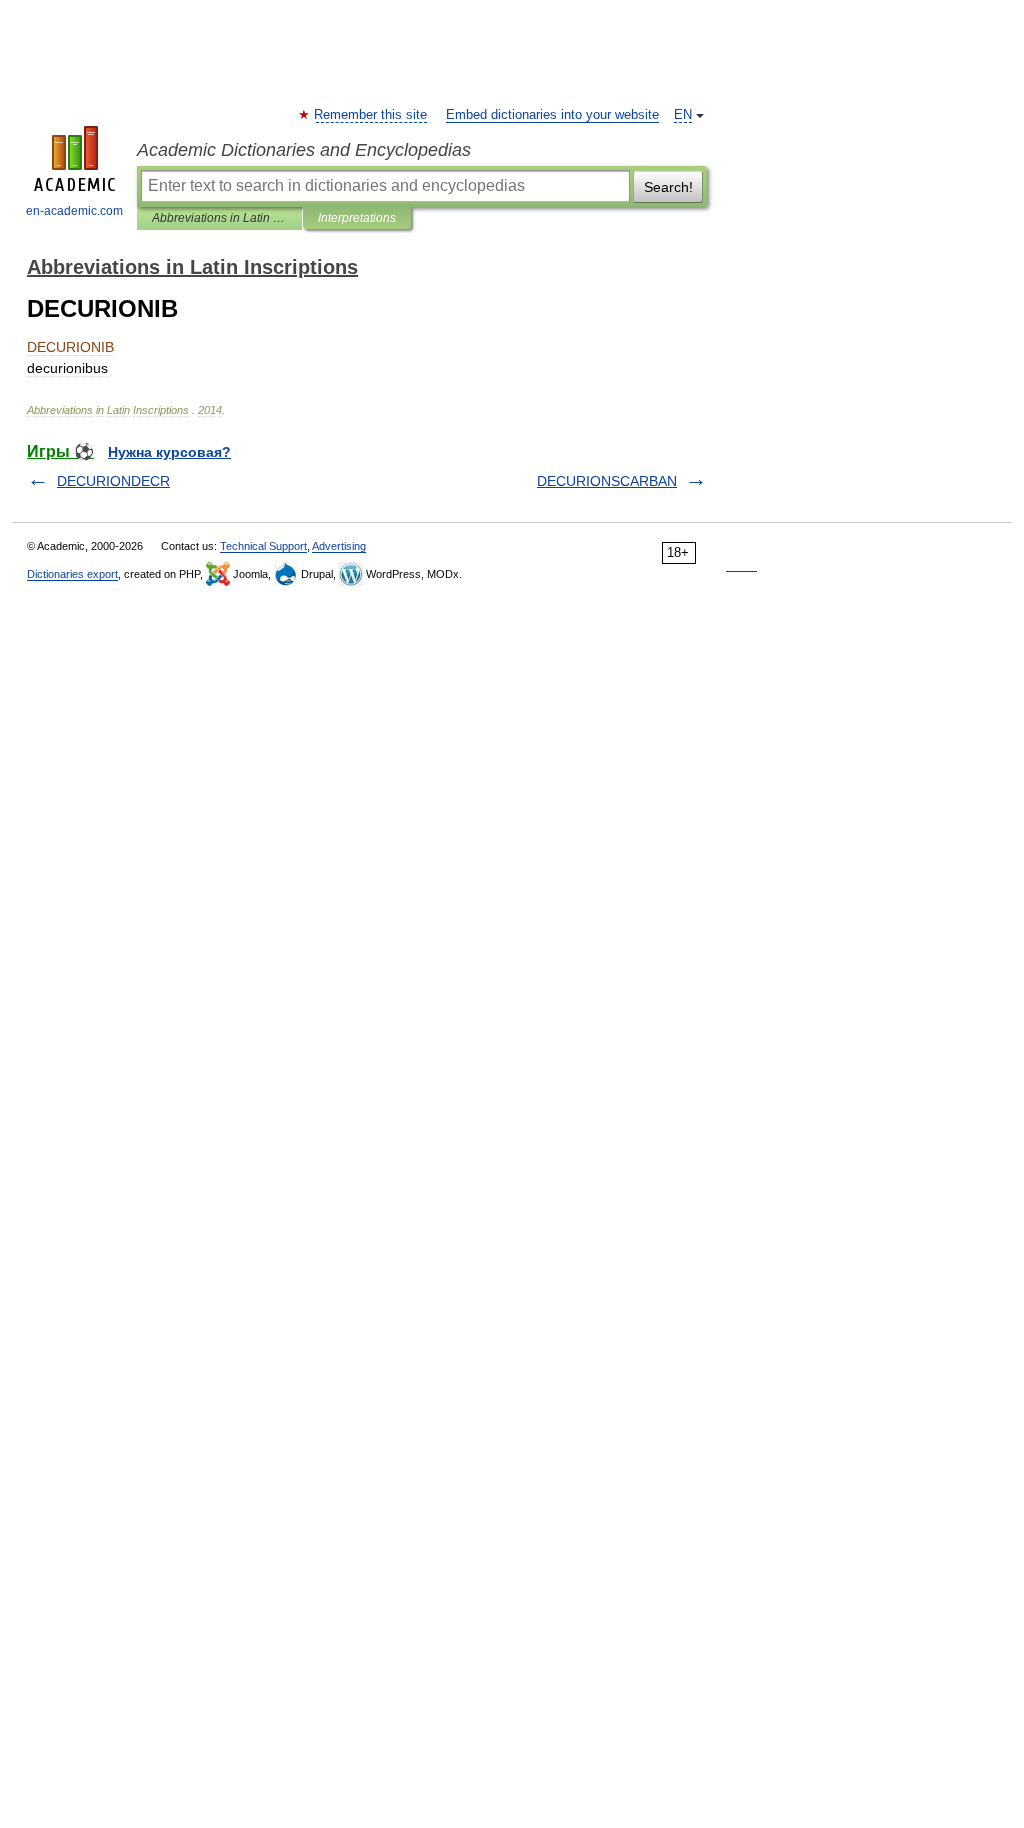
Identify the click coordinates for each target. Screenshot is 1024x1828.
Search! (668, 187)
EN (683, 115)
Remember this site (371, 115)
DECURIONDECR (113, 481)
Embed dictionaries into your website (552, 115)
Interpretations (357, 218)
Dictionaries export (72, 574)
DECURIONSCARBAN (607, 481)
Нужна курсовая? (169, 452)
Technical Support (263, 546)
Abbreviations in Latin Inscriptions (219, 218)
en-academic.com (74, 211)
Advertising (339, 546)
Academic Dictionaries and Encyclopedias (304, 150)
